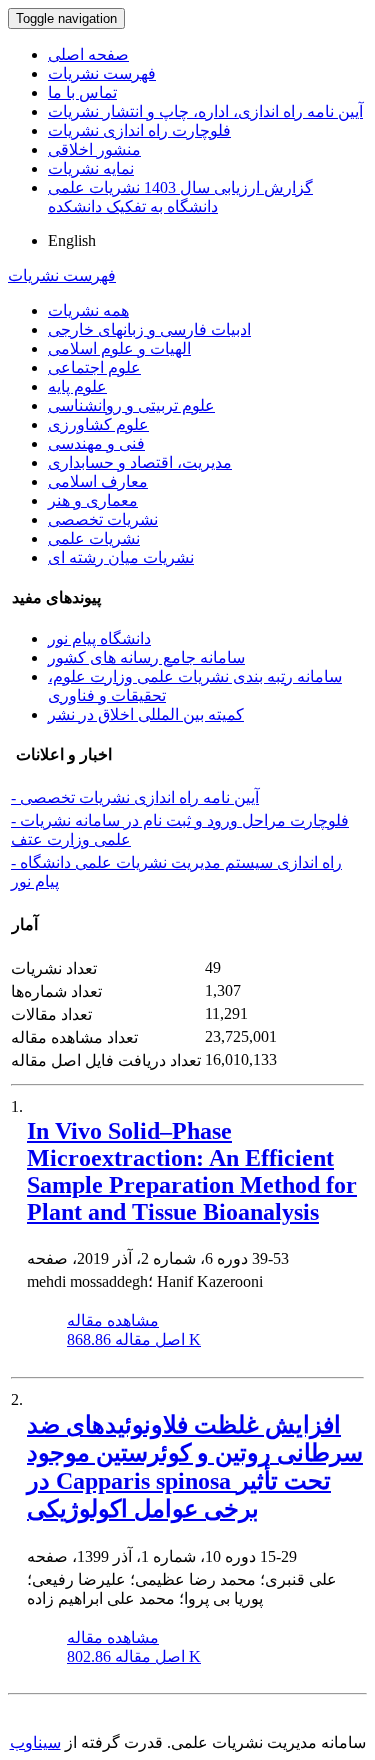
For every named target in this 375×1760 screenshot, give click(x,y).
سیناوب (35, 1742)
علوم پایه (77, 386)
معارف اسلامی (98, 481)
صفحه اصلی (88, 54)
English (72, 240)
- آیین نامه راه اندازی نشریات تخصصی (135, 797)
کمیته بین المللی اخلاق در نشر (146, 714)
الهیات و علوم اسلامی (119, 348)
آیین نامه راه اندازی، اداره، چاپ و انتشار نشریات (205, 111)
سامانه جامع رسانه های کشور (146, 657)
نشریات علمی (94, 538)
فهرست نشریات (102, 73)
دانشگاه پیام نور (99, 638)
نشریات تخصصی (103, 519)
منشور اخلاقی (94, 149)
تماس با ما (82, 92)
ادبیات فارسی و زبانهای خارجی (149, 329)
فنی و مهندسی (96, 443)
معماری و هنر (93, 500)
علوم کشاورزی (98, 424)
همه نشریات (88, 310)
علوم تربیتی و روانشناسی (131, 405)
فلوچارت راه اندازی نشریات (139, 130)
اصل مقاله (134, 1339)
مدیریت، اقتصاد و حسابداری (140, 462)
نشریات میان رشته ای (121, 557)
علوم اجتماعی (94, 367)
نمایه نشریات (91, 168)
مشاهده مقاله (113, 1320)
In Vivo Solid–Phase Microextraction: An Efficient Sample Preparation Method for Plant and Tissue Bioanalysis (192, 1171)
